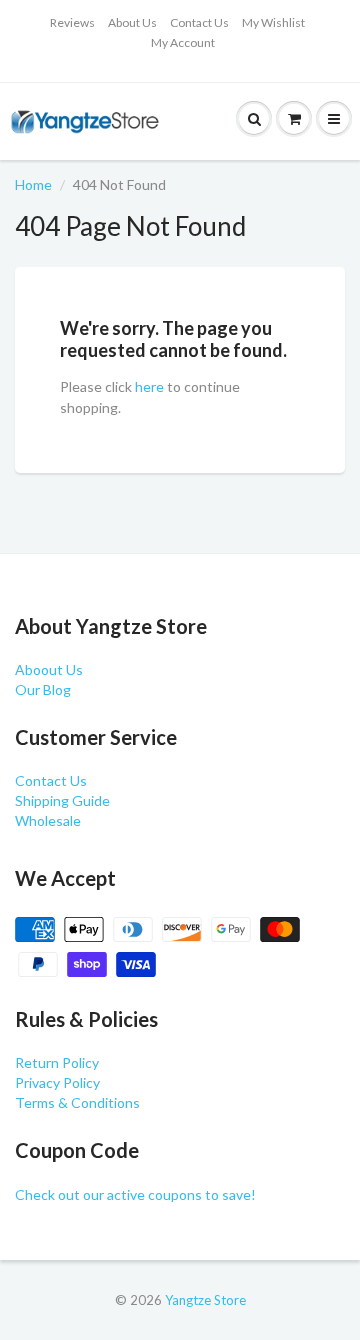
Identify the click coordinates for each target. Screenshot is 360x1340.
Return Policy (57, 1062)
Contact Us (199, 22)
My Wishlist (273, 22)
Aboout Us (49, 669)
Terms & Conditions (77, 1102)
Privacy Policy (57, 1082)
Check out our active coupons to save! (135, 1194)
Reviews (72, 22)
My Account (183, 42)
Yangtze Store (205, 1300)
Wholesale (48, 820)
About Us (132, 22)
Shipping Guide (62, 800)
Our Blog (43, 689)
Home (33, 184)
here (149, 386)
